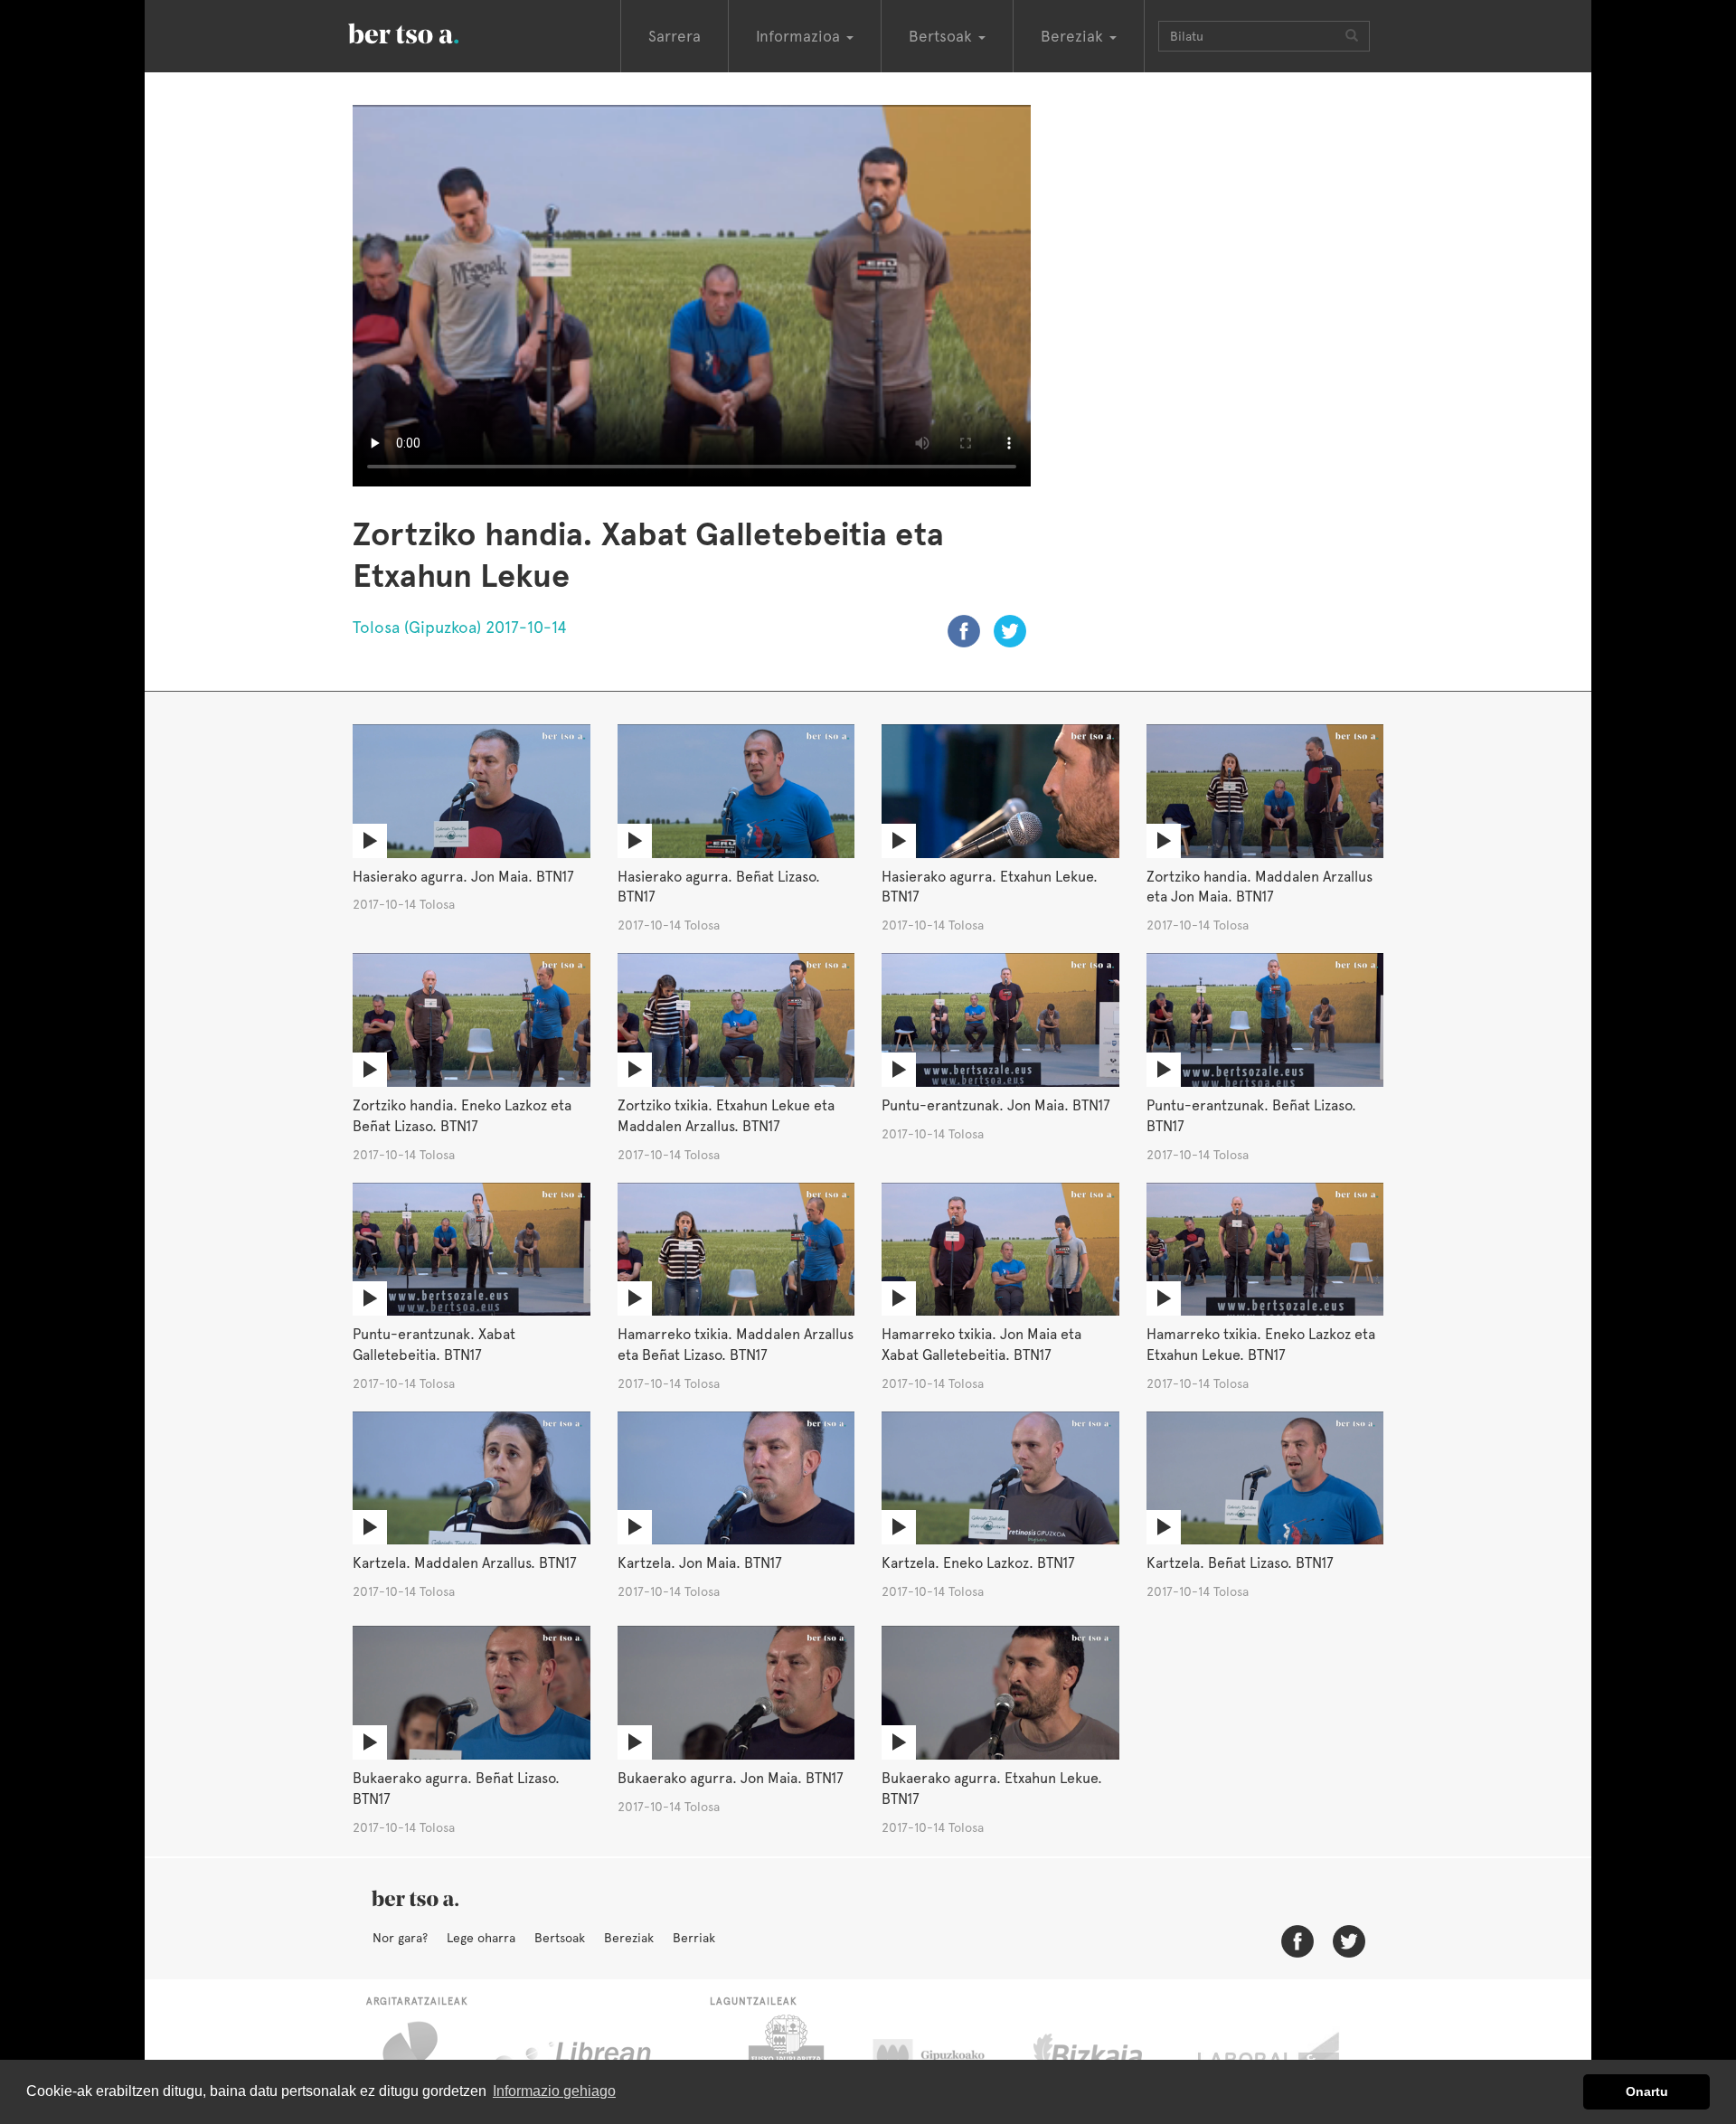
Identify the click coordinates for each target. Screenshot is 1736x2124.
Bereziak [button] (1074, 36)
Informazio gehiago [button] (554, 2091)
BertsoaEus (429, 32)
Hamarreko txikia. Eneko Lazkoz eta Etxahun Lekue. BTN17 (1261, 1345)
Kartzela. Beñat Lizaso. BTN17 (1240, 1563)
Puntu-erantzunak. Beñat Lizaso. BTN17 (1251, 1116)
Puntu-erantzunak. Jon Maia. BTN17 (996, 1105)
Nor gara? (400, 1938)
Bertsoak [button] (943, 36)
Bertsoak (560, 1938)
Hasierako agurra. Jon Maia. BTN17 (463, 877)
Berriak (694, 1938)
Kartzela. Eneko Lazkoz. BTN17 (978, 1563)
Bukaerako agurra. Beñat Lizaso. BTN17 (456, 1789)
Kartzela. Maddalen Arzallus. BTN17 (465, 1563)
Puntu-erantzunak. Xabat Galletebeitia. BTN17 (434, 1345)
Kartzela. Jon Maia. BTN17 (700, 1563)
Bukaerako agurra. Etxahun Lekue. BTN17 (992, 1789)
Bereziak (629, 1938)
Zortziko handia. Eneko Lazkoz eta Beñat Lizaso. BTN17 (462, 1116)
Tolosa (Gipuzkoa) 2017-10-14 (460, 627)
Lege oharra (481, 1938)
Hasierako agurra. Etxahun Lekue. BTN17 (990, 887)
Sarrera (675, 36)
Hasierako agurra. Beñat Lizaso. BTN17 (719, 887)
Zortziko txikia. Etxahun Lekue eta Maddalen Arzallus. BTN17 (726, 1116)
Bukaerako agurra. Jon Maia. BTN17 (731, 1778)
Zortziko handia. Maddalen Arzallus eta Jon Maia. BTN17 (1260, 887)
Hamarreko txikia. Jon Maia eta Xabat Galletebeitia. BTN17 (981, 1345)
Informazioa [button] (800, 36)
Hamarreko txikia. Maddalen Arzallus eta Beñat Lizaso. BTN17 (736, 1345)
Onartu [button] (1647, 2091)
